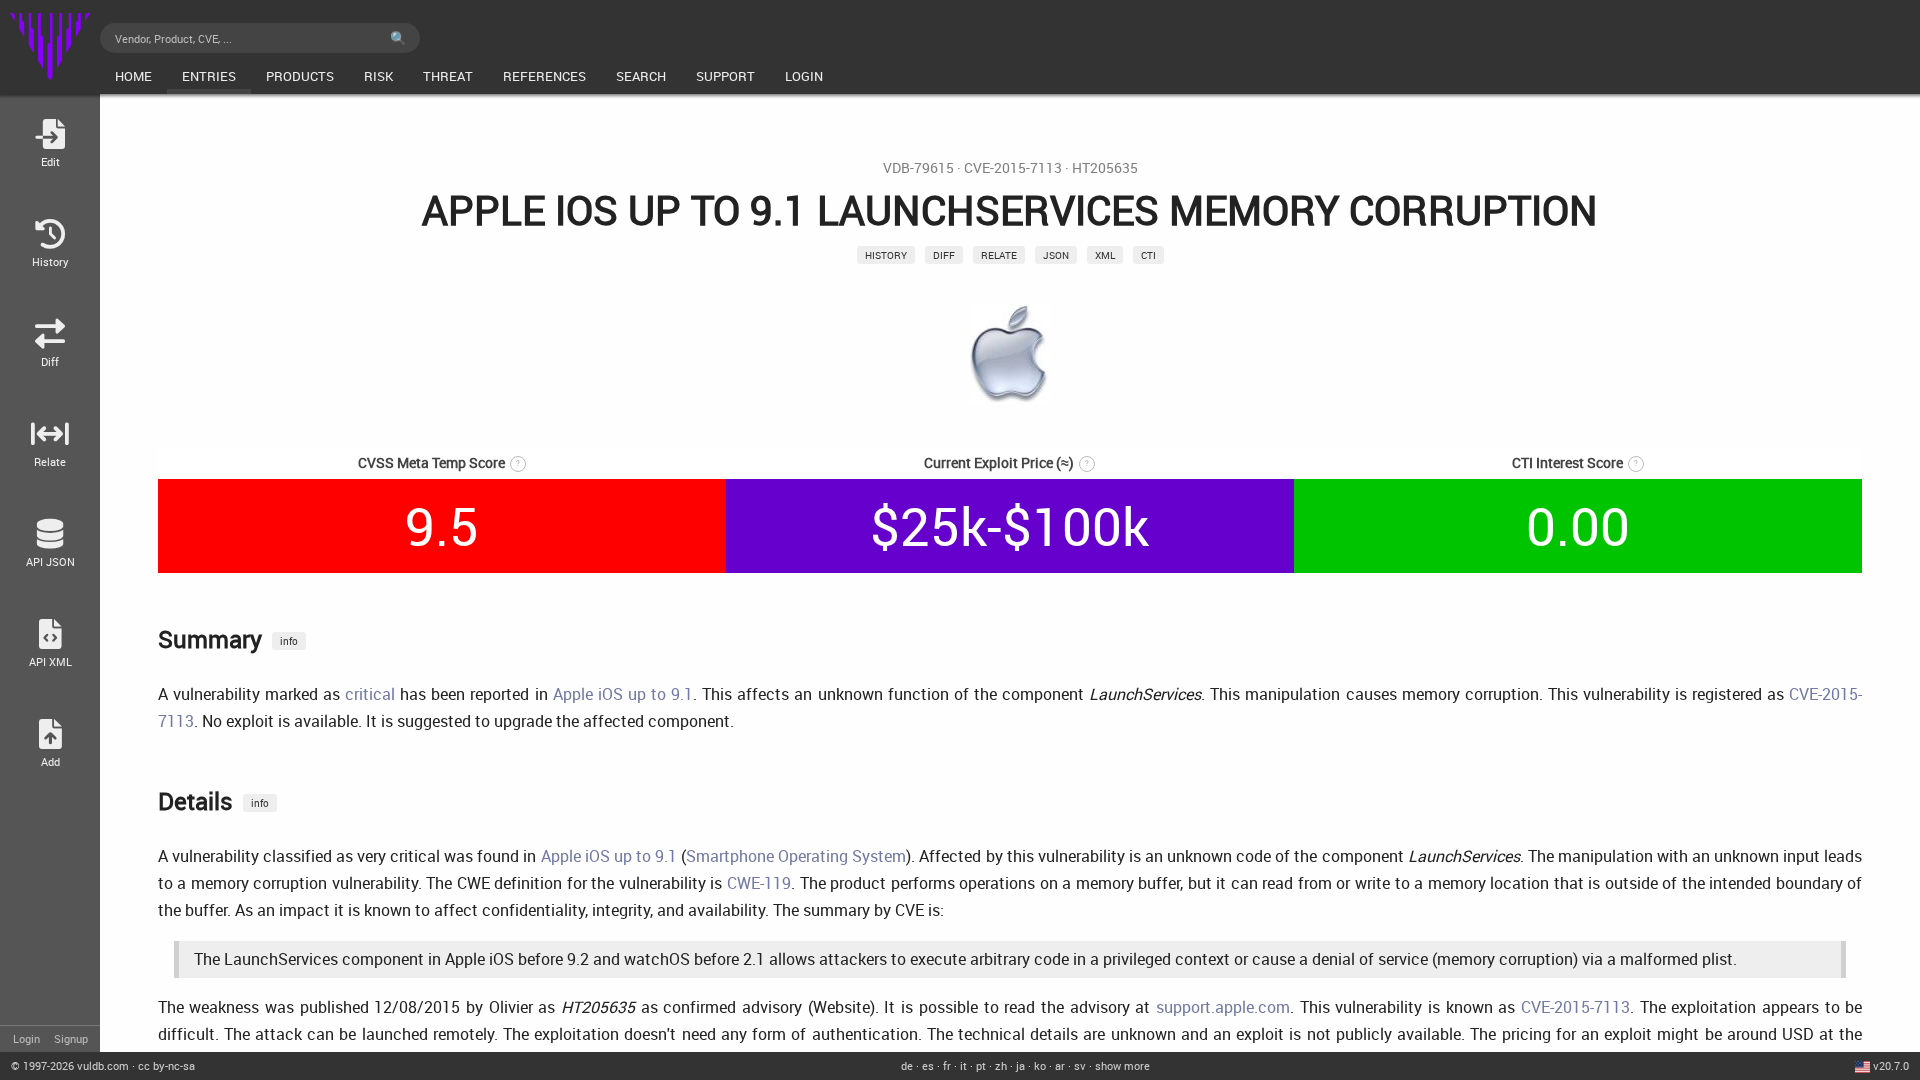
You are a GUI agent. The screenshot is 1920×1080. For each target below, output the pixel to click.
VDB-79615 (918, 168)
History (886, 255)
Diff (944, 255)
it (963, 1065)
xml (1105, 255)
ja (1020, 1065)
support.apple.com (1223, 1007)
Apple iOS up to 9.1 (623, 694)
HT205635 (1105, 168)
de (907, 1065)
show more (1122, 1065)
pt (981, 1065)
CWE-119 (759, 883)
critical (370, 694)
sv (1080, 1065)
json (1056, 255)
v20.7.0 (1891, 1065)
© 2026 (70, 1065)
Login (26, 1038)
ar (1060, 1065)
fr (947, 1065)
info (289, 641)
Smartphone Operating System (796, 856)
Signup (71, 1038)
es (928, 1065)
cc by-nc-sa (166, 1065)
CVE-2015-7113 (1013, 168)
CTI (1148, 255)
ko (1040, 1065)
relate (999, 255)
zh (1001, 1065)
